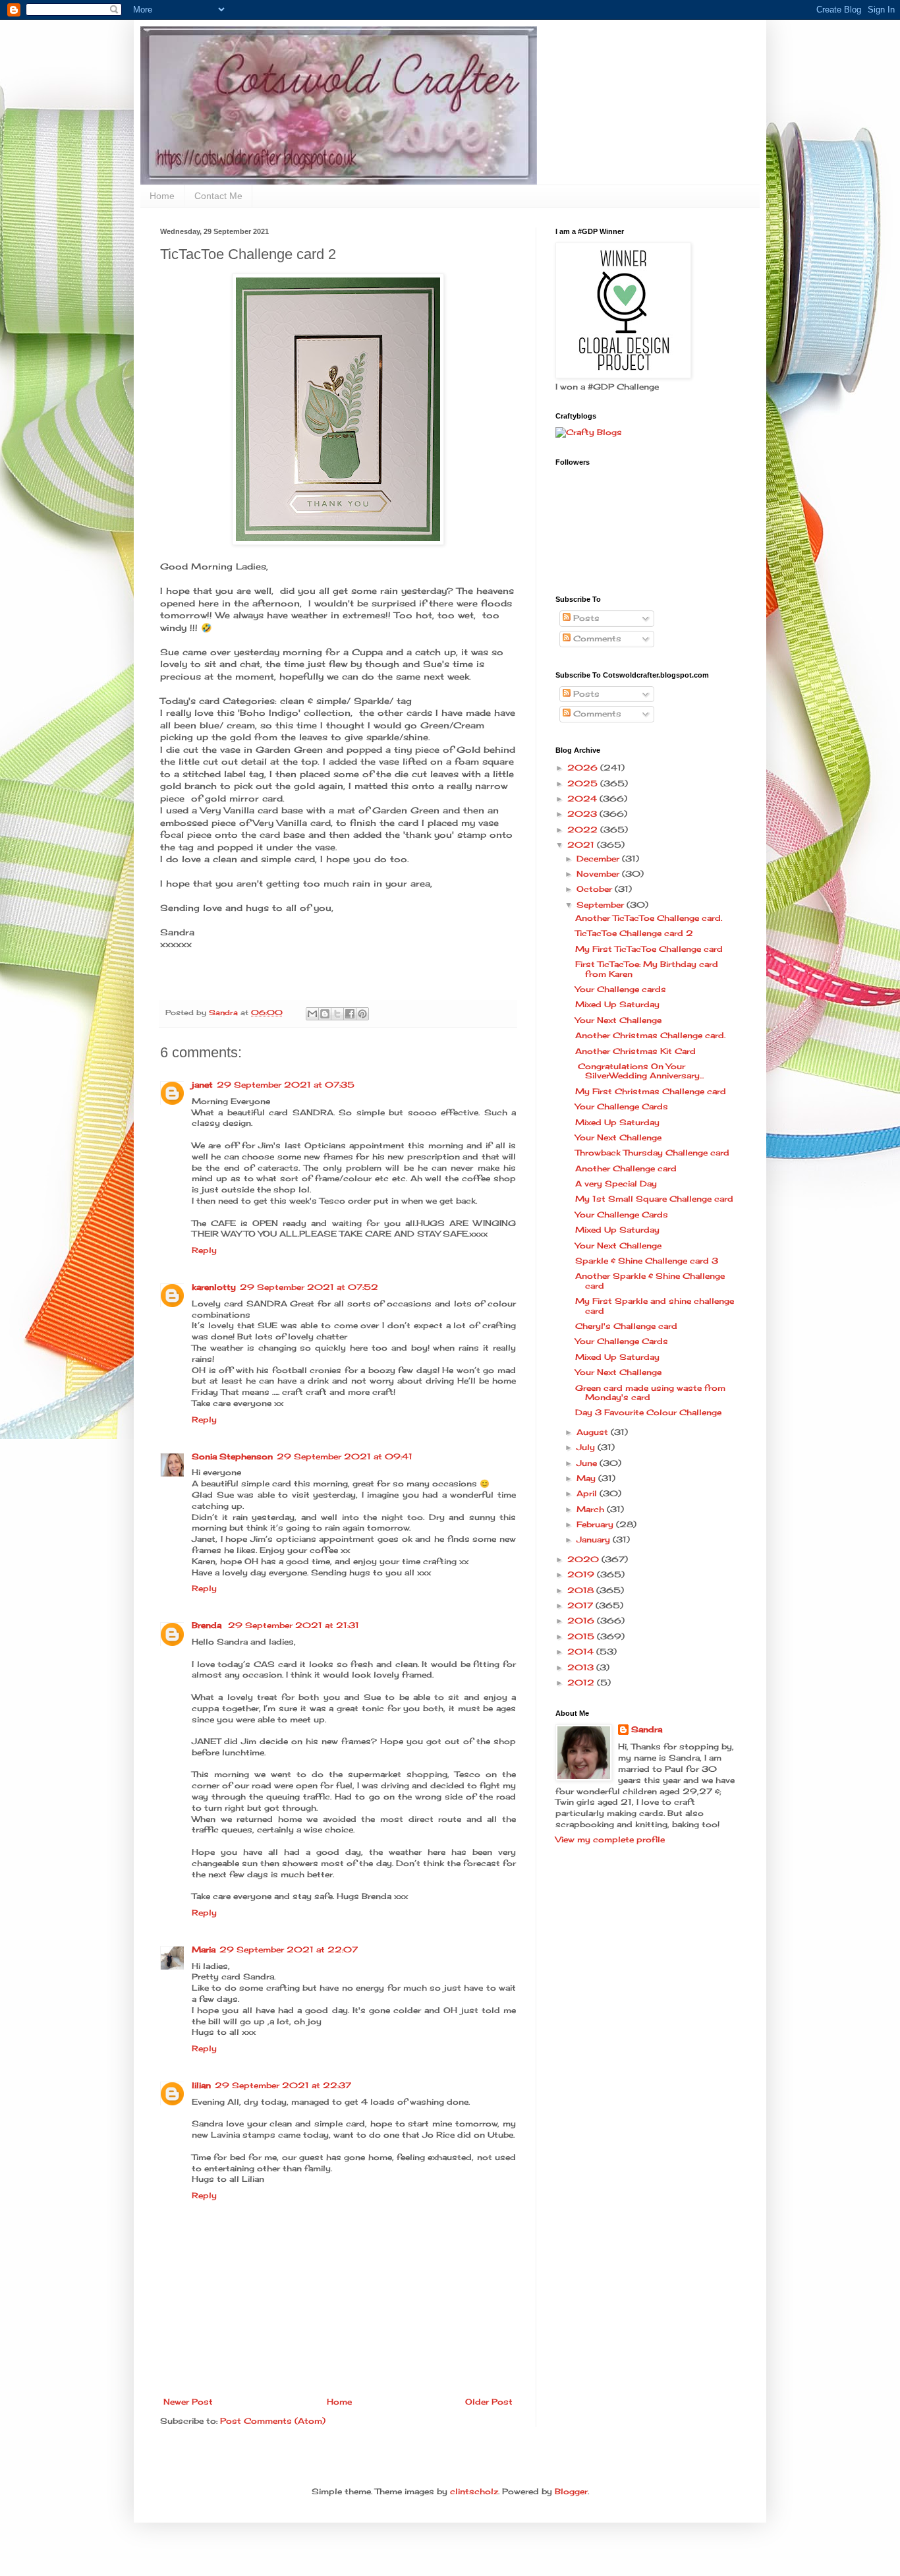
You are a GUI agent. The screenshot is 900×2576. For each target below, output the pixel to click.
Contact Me (218, 196)
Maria (204, 1949)
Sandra (647, 1729)
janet (202, 1085)
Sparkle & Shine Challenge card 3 (647, 1261)
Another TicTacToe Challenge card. (649, 918)
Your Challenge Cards (622, 1106)
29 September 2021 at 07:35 (286, 1085)
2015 (582, 1636)
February (596, 1524)
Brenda (208, 1625)
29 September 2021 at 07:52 (309, 1287)
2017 (581, 1605)
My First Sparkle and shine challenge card (655, 1305)
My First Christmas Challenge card (651, 1091)
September (602, 905)
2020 (584, 1559)
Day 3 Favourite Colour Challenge (648, 1412)
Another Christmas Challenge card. (650, 1035)
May (587, 1478)
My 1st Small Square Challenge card (654, 1199)
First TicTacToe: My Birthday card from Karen (647, 969)
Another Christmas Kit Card (635, 1051)
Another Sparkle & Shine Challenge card (650, 1280)
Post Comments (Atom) (273, 2421)
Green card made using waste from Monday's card (650, 1392)
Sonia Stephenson (232, 1456)
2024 (583, 799)
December (599, 859)
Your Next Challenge (618, 1020)
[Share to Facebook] (350, 1014)
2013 (582, 1667)
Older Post (489, 2402)
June (588, 1463)
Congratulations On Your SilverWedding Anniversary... (639, 1071)
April (588, 1493)
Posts (585, 618)
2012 (582, 1683)
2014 (582, 1652)
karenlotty (214, 1287)
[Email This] (312, 1014)
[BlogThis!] (325, 1014)
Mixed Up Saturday (617, 1004)
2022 (584, 830)
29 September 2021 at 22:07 (289, 1949)
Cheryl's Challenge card (626, 1326)
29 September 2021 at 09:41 (345, 1456)
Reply (204, 1250)
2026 (584, 768)
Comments (596, 638)
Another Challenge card (626, 1168)
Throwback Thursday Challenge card (652, 1153)
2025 (584, 783)
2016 (582, 1621)
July (587, 1447)
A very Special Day (616, 1184)
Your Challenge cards (621, 989)
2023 (583, 814)
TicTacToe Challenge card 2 (634, 933)
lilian (201, 2085)
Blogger (571, 2491)
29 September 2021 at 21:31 (294, 1625)
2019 (582, 1574)
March (592, 1509)
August (594, 1432)
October (596, 889)
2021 (582, 845)
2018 (582, 1590)
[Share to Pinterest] (362, 1014)
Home (162, 196)
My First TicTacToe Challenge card (649, 949)
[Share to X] (337, 1014)
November (599, 874)
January (595, 1539)
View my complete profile (610, 1839)
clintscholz (474, 2491)
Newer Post (188, 2402)
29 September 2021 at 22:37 (283, 2085)
